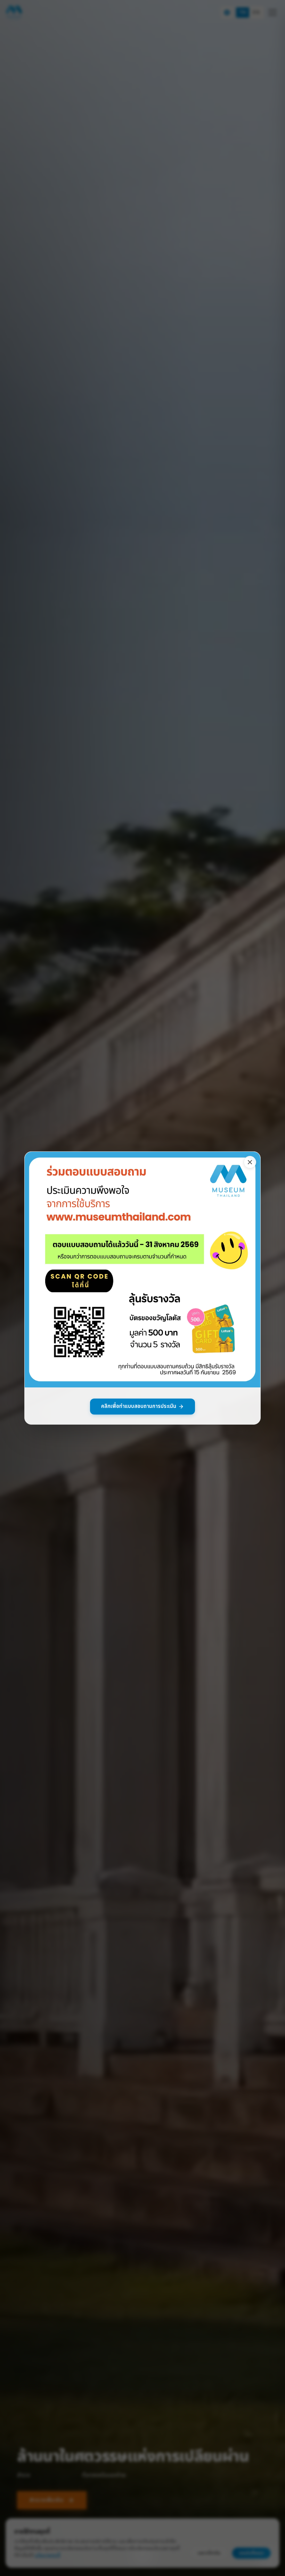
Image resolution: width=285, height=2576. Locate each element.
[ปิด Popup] (250, 1162)
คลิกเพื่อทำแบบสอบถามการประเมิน (139, 1406)
